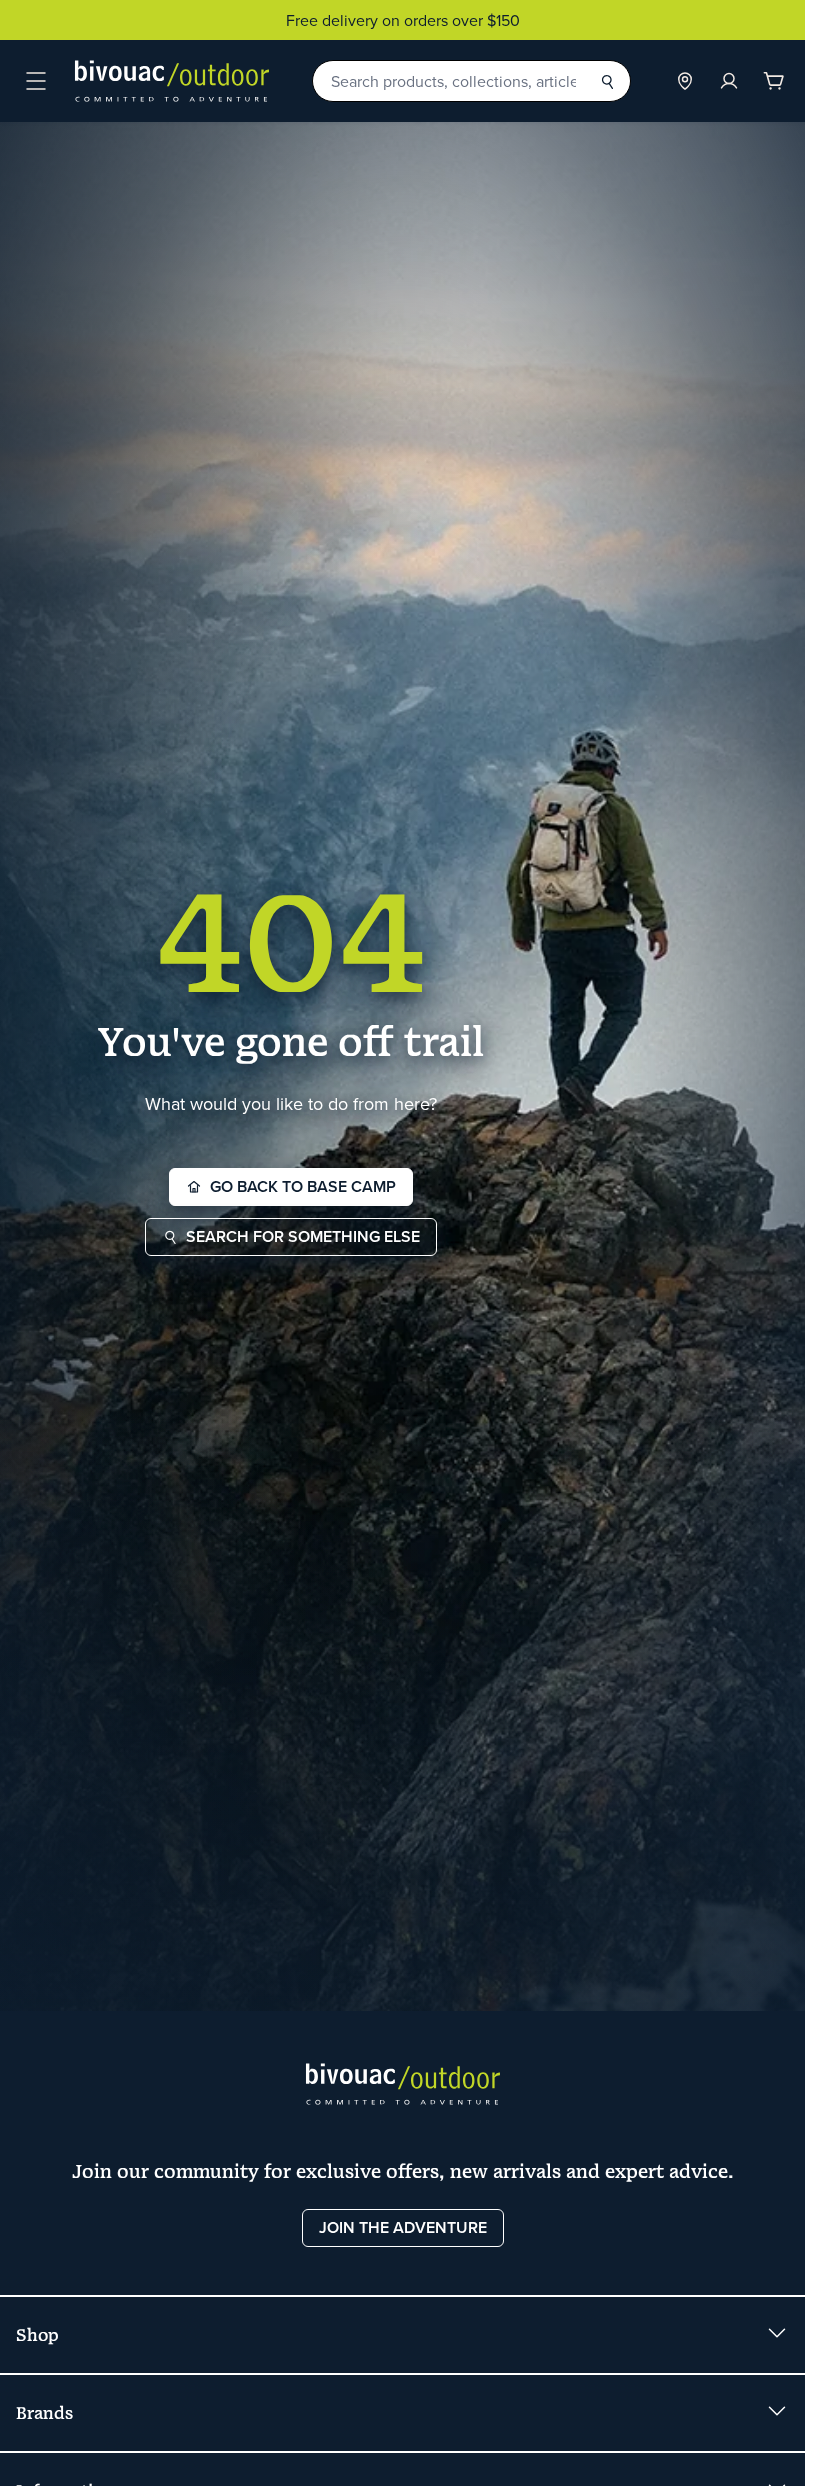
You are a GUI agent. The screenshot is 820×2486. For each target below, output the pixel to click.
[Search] (607, 81)
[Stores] (685, 81)
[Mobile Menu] (36, 81)
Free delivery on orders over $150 (403, 20)
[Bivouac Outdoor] (172, 81)
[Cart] (774, 81)
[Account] (729, 81)
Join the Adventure (403, 2227)
